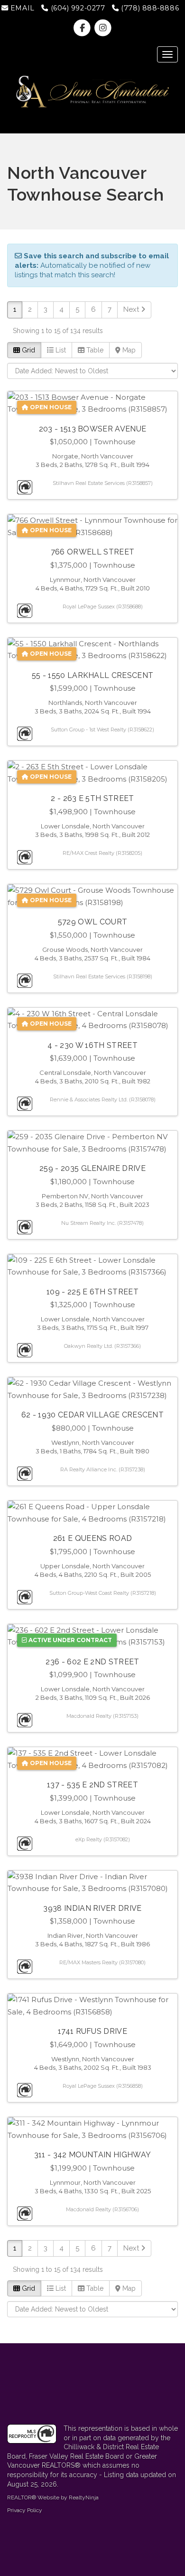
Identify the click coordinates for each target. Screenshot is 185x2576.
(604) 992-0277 (77, 8)
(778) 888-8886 (149, 8)
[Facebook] (83, 28)
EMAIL (21, 8)
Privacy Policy (25, 2510)
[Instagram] (103, 28)
